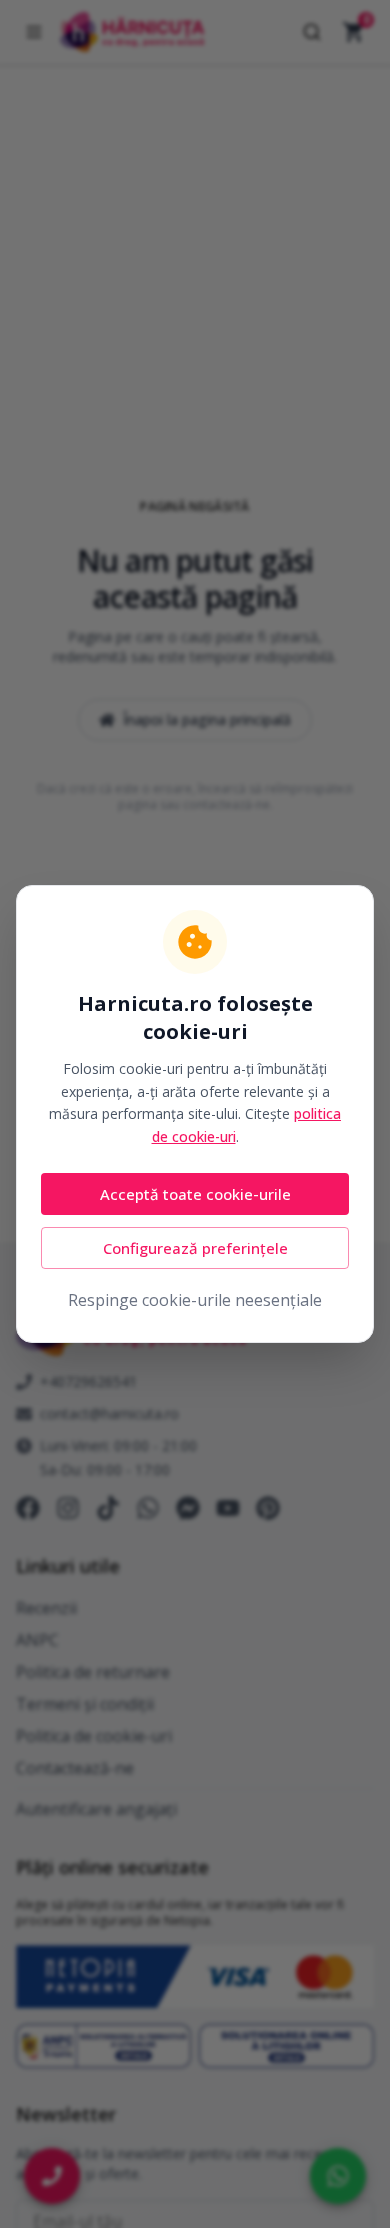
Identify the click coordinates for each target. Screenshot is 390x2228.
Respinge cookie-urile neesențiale (195, 1300)
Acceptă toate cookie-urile (195, 1194)
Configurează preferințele (195, 1248)
